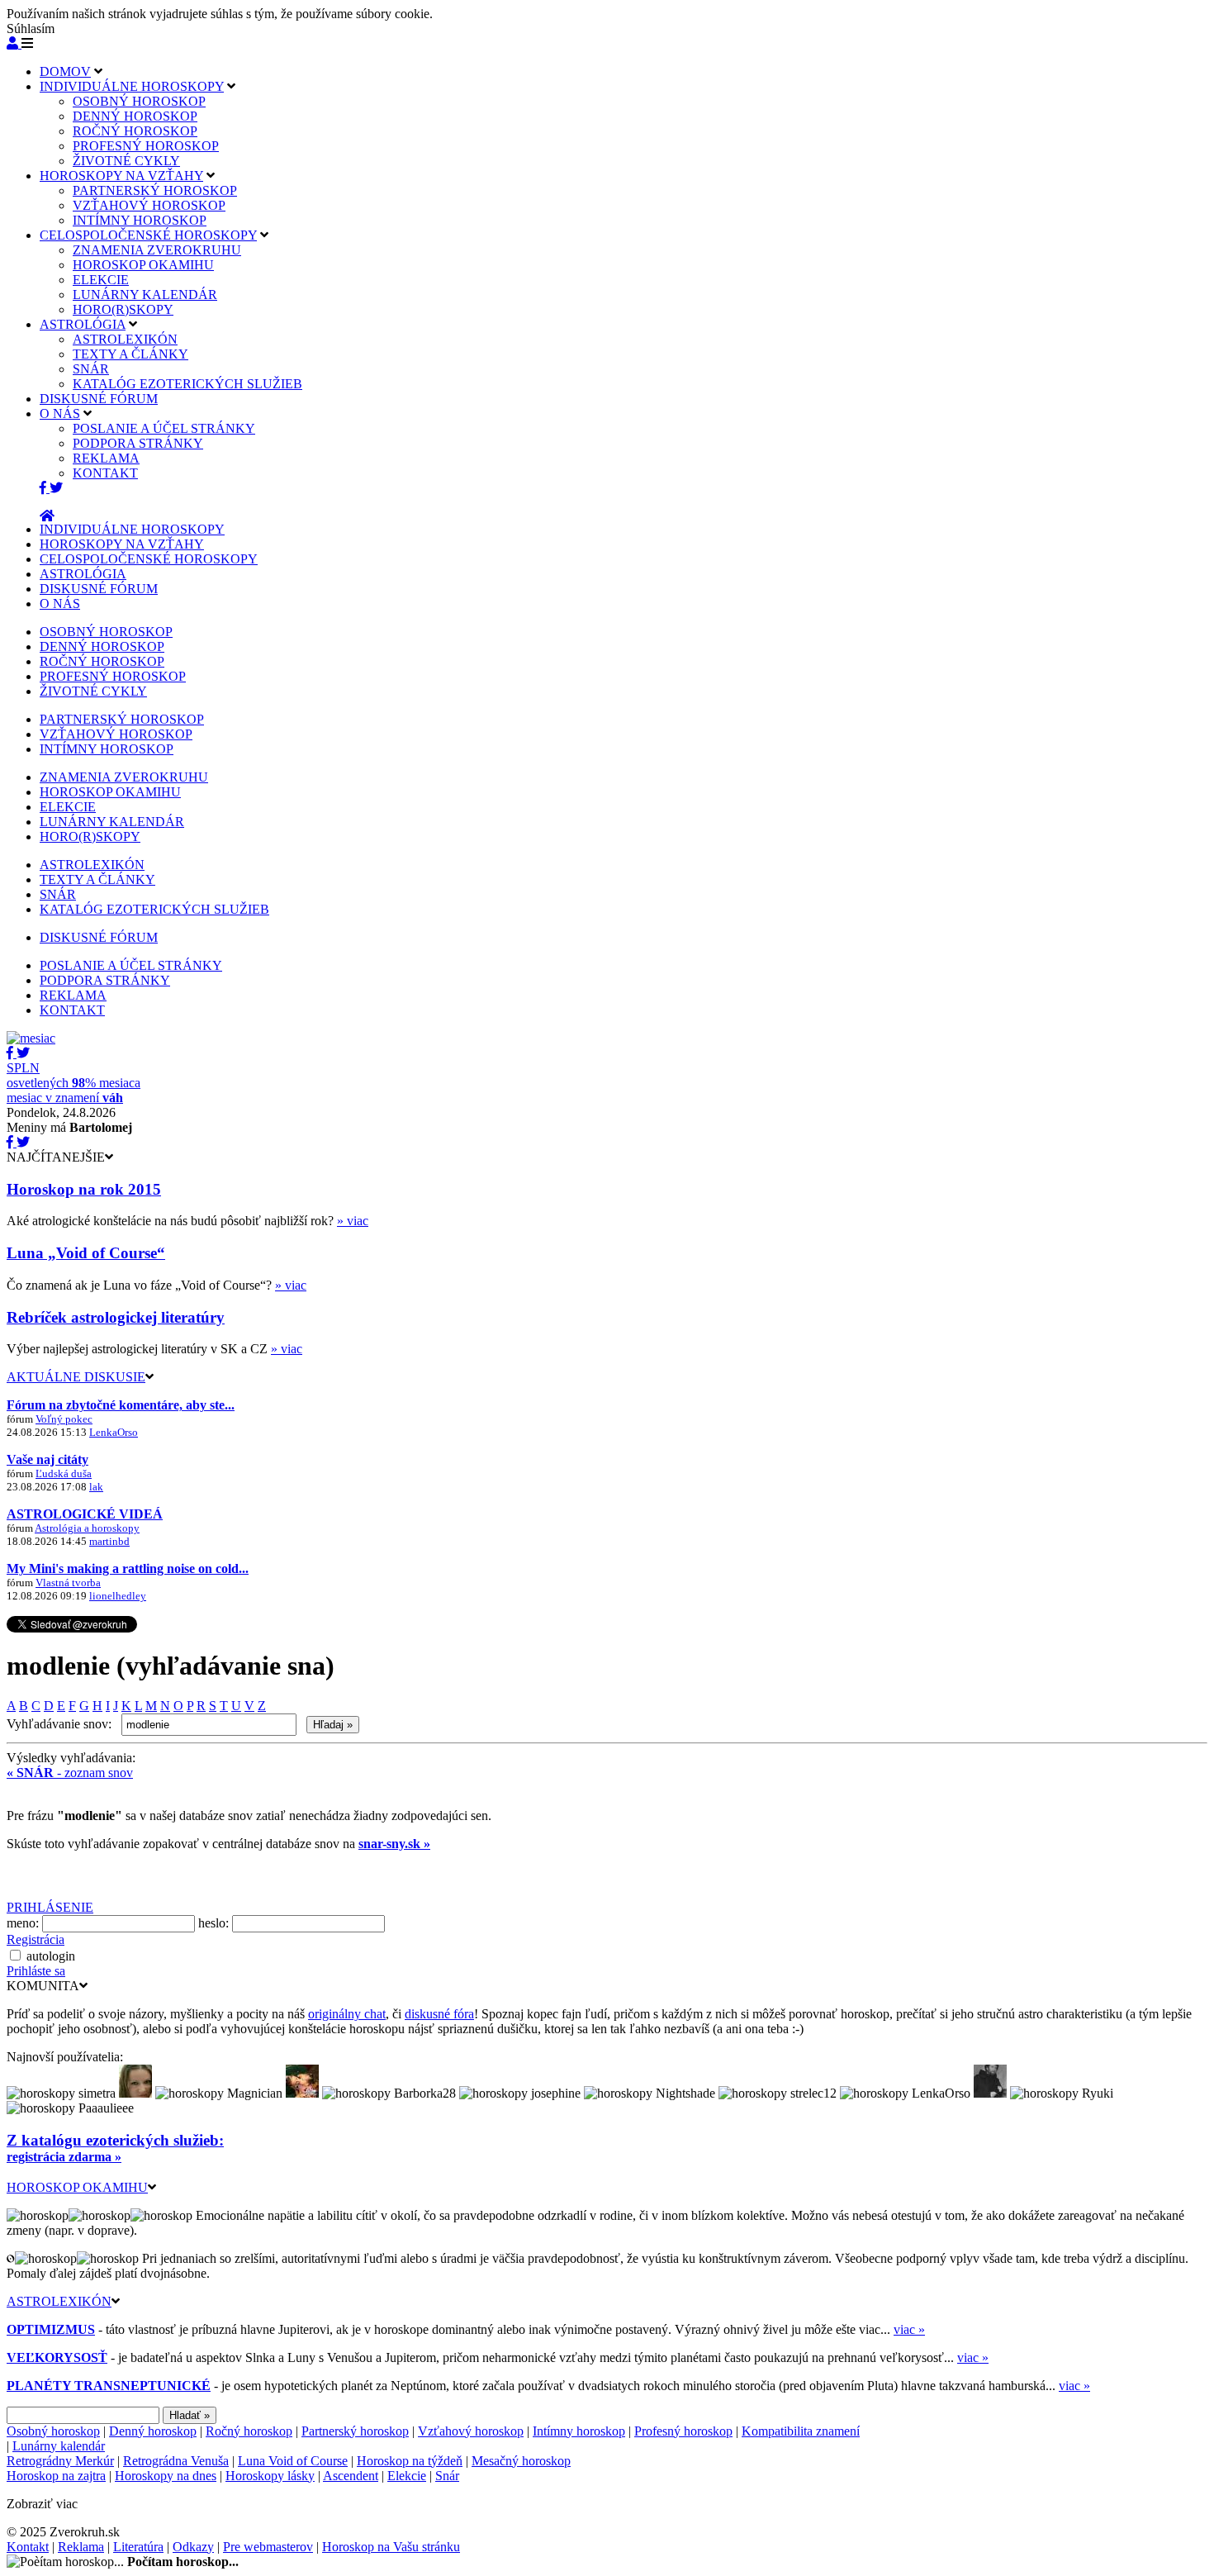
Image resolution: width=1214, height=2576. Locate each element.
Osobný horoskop (53, 2431)
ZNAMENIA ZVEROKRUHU (157, 250)
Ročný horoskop (249, 2431)
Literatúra (138, 2547)
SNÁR (91, 369)
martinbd (109, 1541)
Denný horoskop (153, 2431)
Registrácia (36, 1939)
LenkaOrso (114, 1432)
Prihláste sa (36, 1971)
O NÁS (60, 413)
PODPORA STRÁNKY (138, 443)
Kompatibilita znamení (801, 2431)
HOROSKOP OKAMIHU (143, 265)
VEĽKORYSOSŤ (57, 2357)
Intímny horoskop (579, 2431)
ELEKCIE (101, 280)
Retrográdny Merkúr (60, 2461)
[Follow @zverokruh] (56, 488)
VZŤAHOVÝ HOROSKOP (149, 205)
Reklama (81, 2547)
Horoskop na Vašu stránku (391, 2547)
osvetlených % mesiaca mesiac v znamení (74, 1083)
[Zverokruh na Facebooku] (45, 488)
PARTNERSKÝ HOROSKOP (155, 190)
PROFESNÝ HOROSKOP (146, 146)
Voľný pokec (64, 1419)
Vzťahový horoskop (471, 2431)
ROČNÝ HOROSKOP (135, 131)
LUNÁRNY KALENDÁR (145, 295)
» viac (353, 1221)
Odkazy (193, 2547)
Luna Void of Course (293, 2461)
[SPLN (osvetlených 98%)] (31, 1038)
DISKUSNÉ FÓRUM (99, 399)
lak (96, 1487)
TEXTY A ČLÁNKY (130, 354)
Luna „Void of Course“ (86, 1253)
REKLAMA (106, 458)
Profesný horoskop (683, 2431)
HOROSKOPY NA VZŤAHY (121, 176)
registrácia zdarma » (64, 2157)
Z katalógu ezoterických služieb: (115, 2140)
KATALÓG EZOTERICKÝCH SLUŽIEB (187, 384)
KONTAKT (105, 473)
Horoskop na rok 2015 (84, 1189)
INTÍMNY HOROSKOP (140, 220)
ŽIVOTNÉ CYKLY (126, 161)
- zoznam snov (70, 1773)
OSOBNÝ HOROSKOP (139, 101)
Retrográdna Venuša (176, 2461)
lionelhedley (118, 1596)
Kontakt (28, 2547)
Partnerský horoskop (355, 2431)
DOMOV (65, 71)
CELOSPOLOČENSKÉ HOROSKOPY (148, 235)
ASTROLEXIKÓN (125, 339)
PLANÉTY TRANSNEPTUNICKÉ (109, 2386)
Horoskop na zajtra (56, 2476)
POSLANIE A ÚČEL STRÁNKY (164, 428)
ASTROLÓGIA (83, 324)
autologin (51, 1956)
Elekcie (407, 2476)
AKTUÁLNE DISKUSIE (76, 1377)
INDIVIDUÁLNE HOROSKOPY (132, 86)
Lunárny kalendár (59, 2446)
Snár (447, 2476)
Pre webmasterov (268, 2547)
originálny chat (347, 2014)
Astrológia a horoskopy (87, 1528)
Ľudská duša (64, 1473)
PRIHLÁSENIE (50, 1907)
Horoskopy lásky (270, 2476)
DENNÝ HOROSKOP (135, 116)
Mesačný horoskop (521, 2461)
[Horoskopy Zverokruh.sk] (47, 516)
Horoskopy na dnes (166, 2476)
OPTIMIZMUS (51, 2329)
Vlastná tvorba (68, 1583)
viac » (909, 2329)
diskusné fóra (439, 2014)
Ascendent (351, 2476)
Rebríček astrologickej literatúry (116, 1317)
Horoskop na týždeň (410, 2461)
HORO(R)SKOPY (123, 309)
